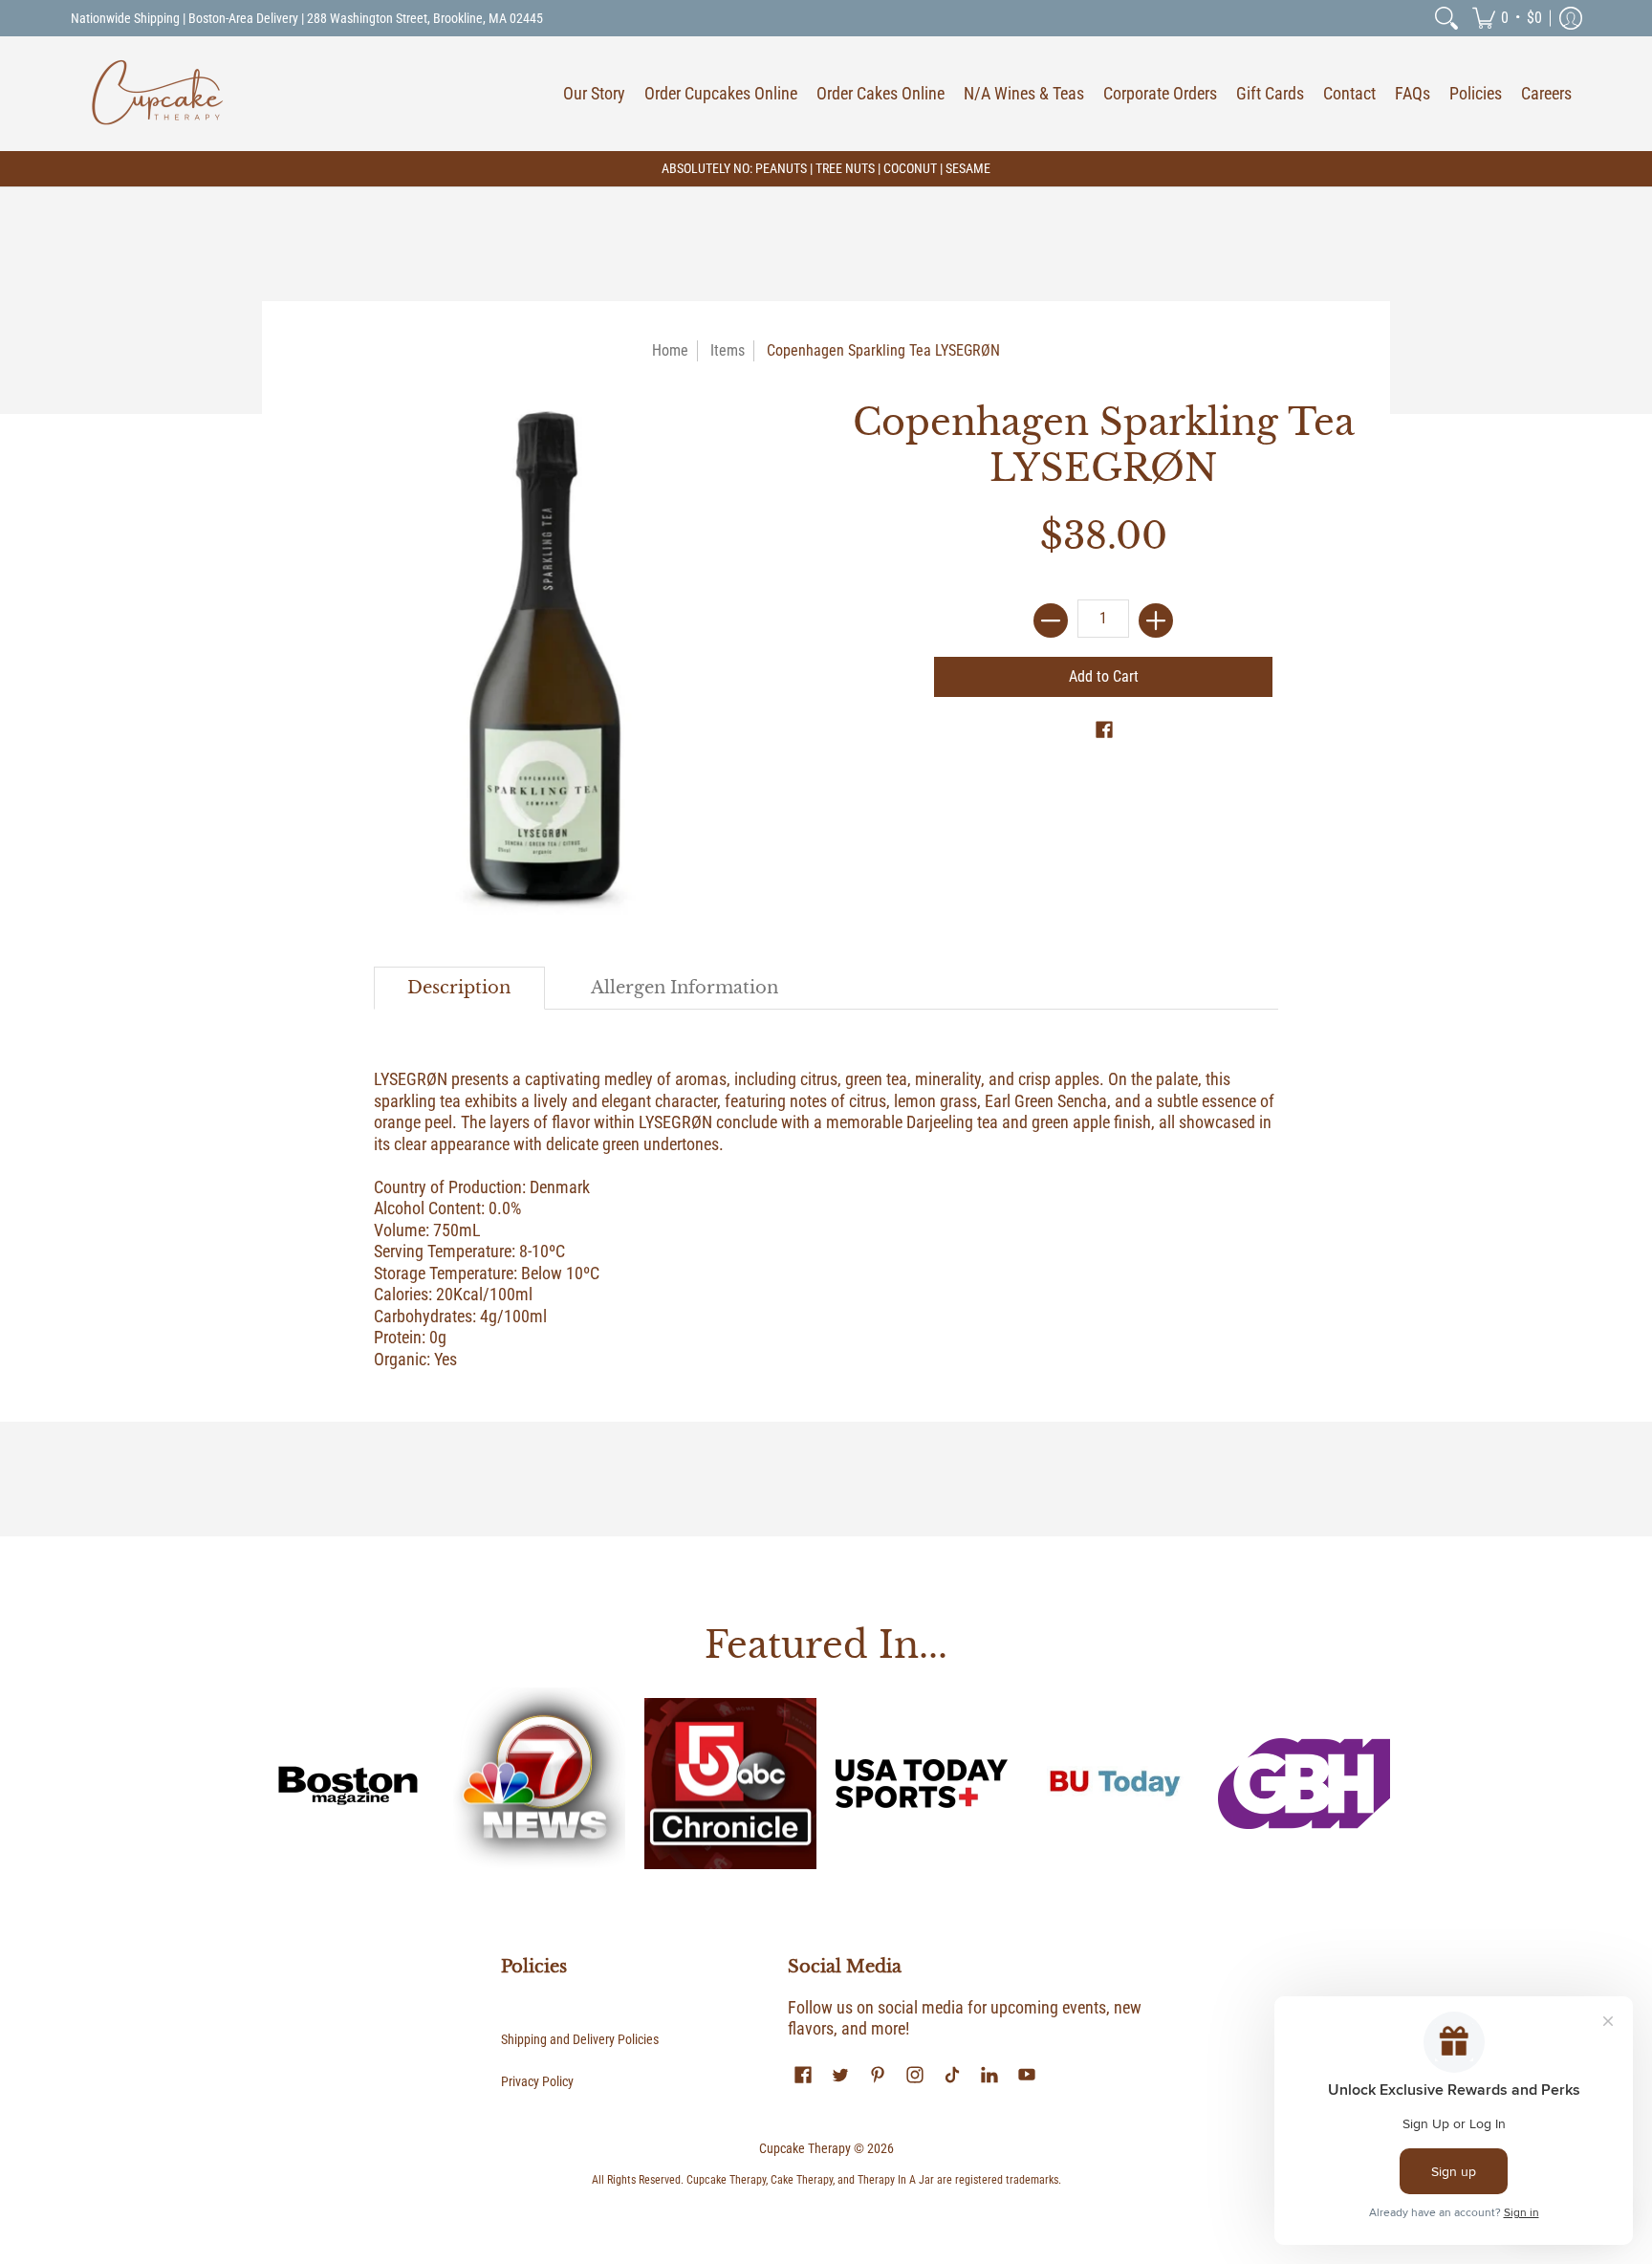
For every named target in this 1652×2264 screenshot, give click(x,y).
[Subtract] (1051, 620)
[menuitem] (1446, 18)
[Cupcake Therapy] (157, 94)
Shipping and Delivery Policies (580, 2039)
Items (728, 350)
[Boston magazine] (348, 1783)
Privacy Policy (537, 2081)
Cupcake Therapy (805, 2148)
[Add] (1156, 620)
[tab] (460, 988)
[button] (1507, 18)
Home (670, 350)
